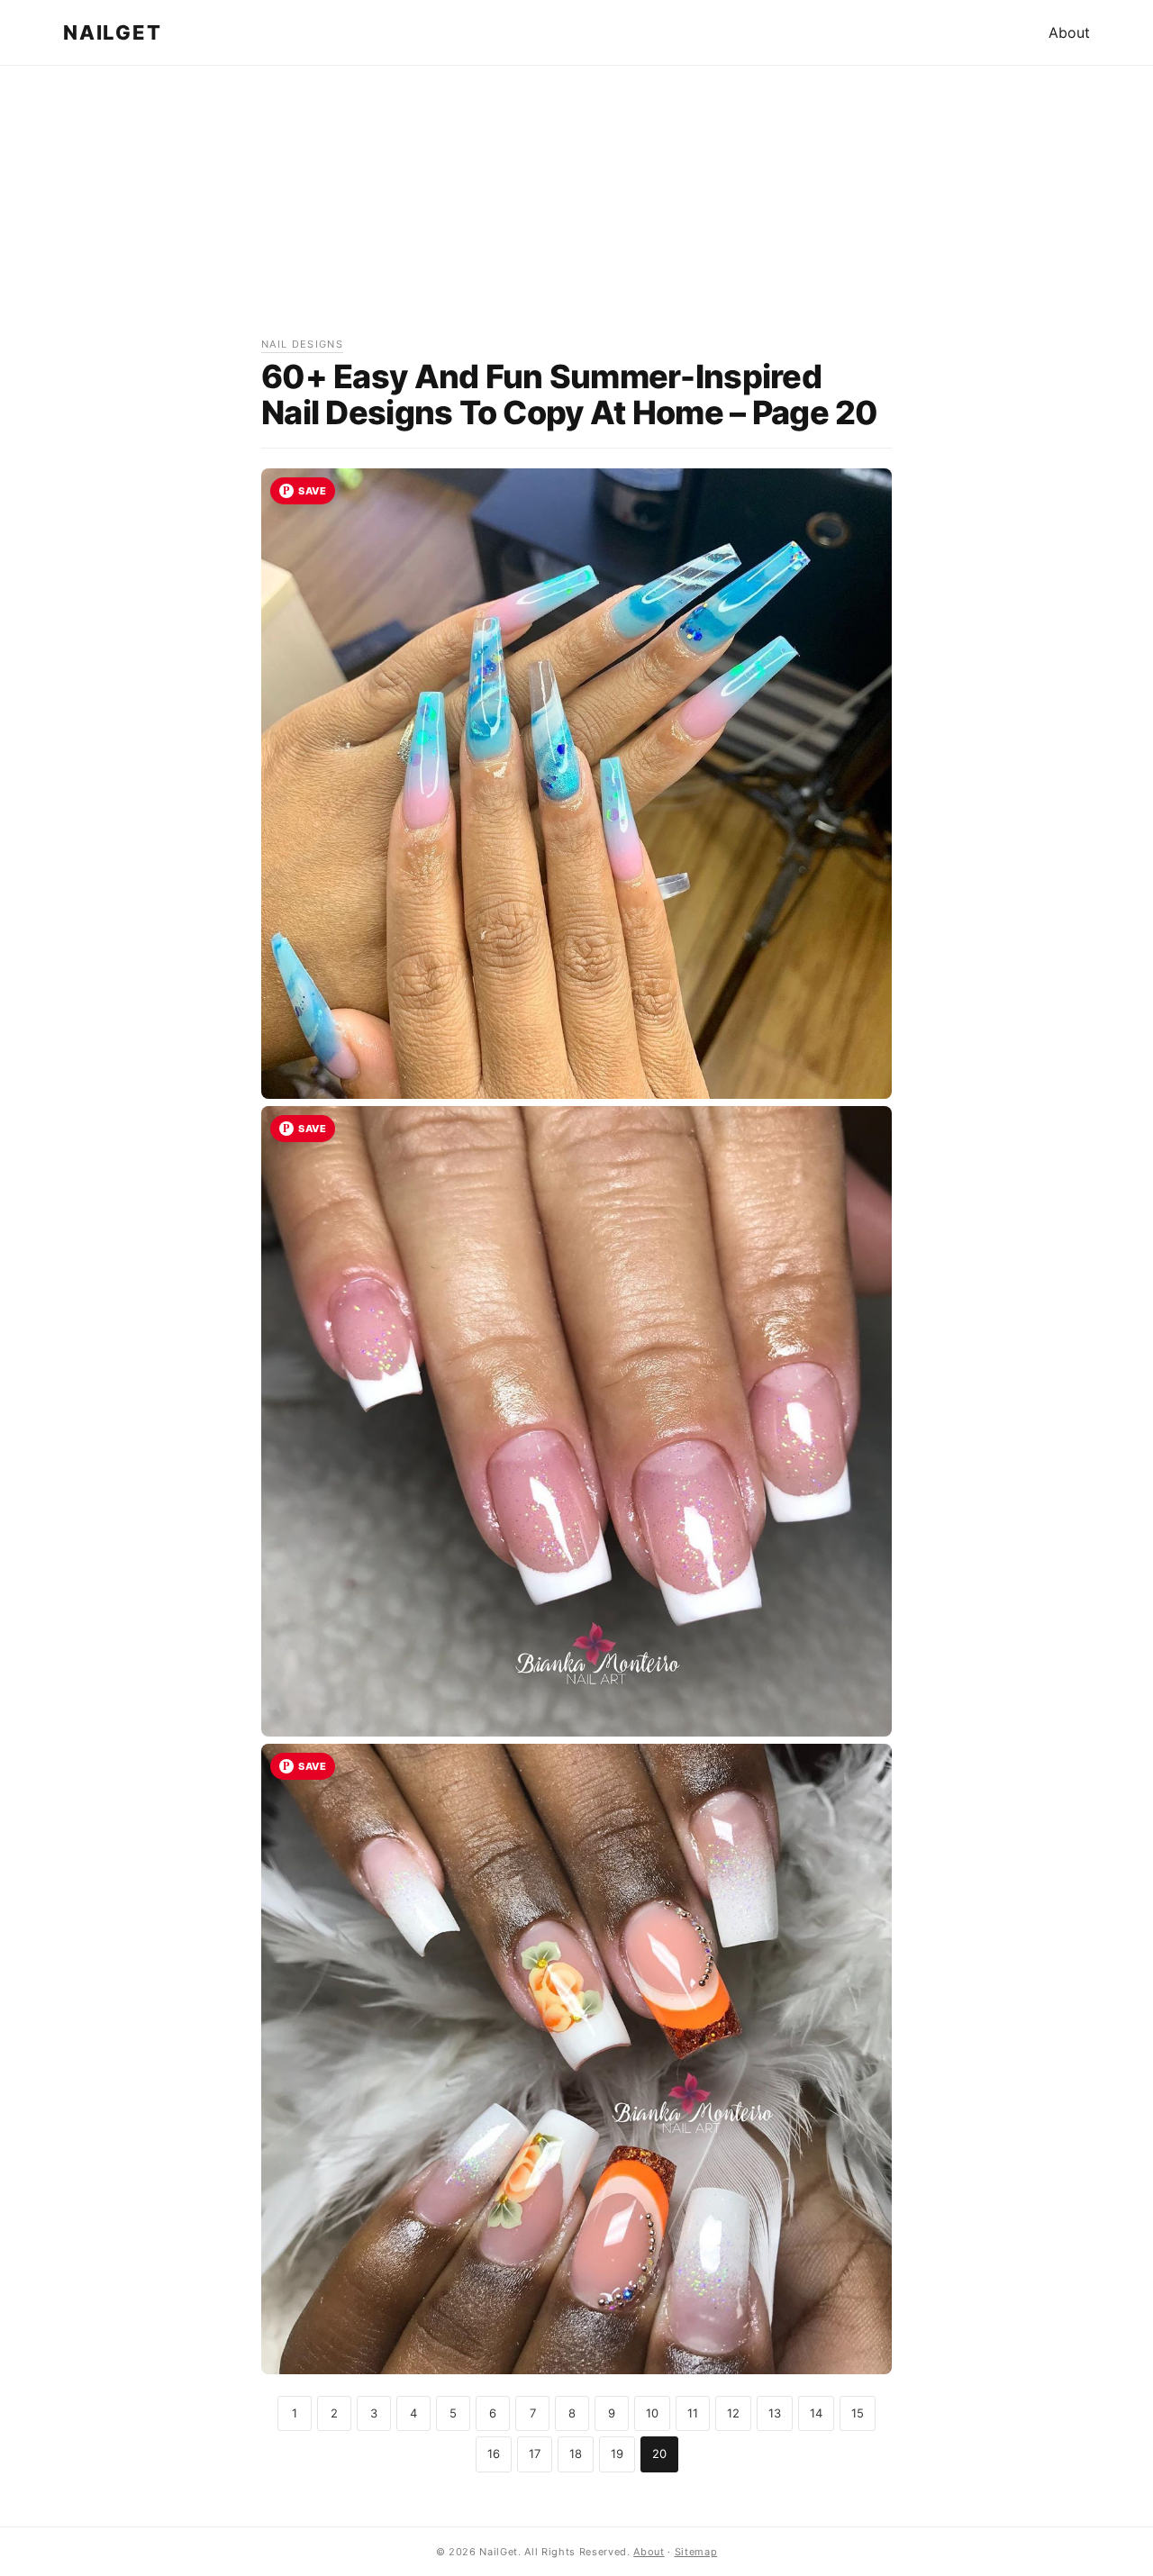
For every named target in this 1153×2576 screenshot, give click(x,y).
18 (576, 2454)
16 (494, 2454)
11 (693, 2413)
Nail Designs (302, 344)
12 (733, 2413)
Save (312, 491)
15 (858, 2413)
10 (652, 2413)
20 (659, 2454)
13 (775, 2413)
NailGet (112, 32)
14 (816, 2413)
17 (535, 2454)
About (1069, 32)
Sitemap (696, 2552)
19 (617, 2454)
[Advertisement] (576, 210)
